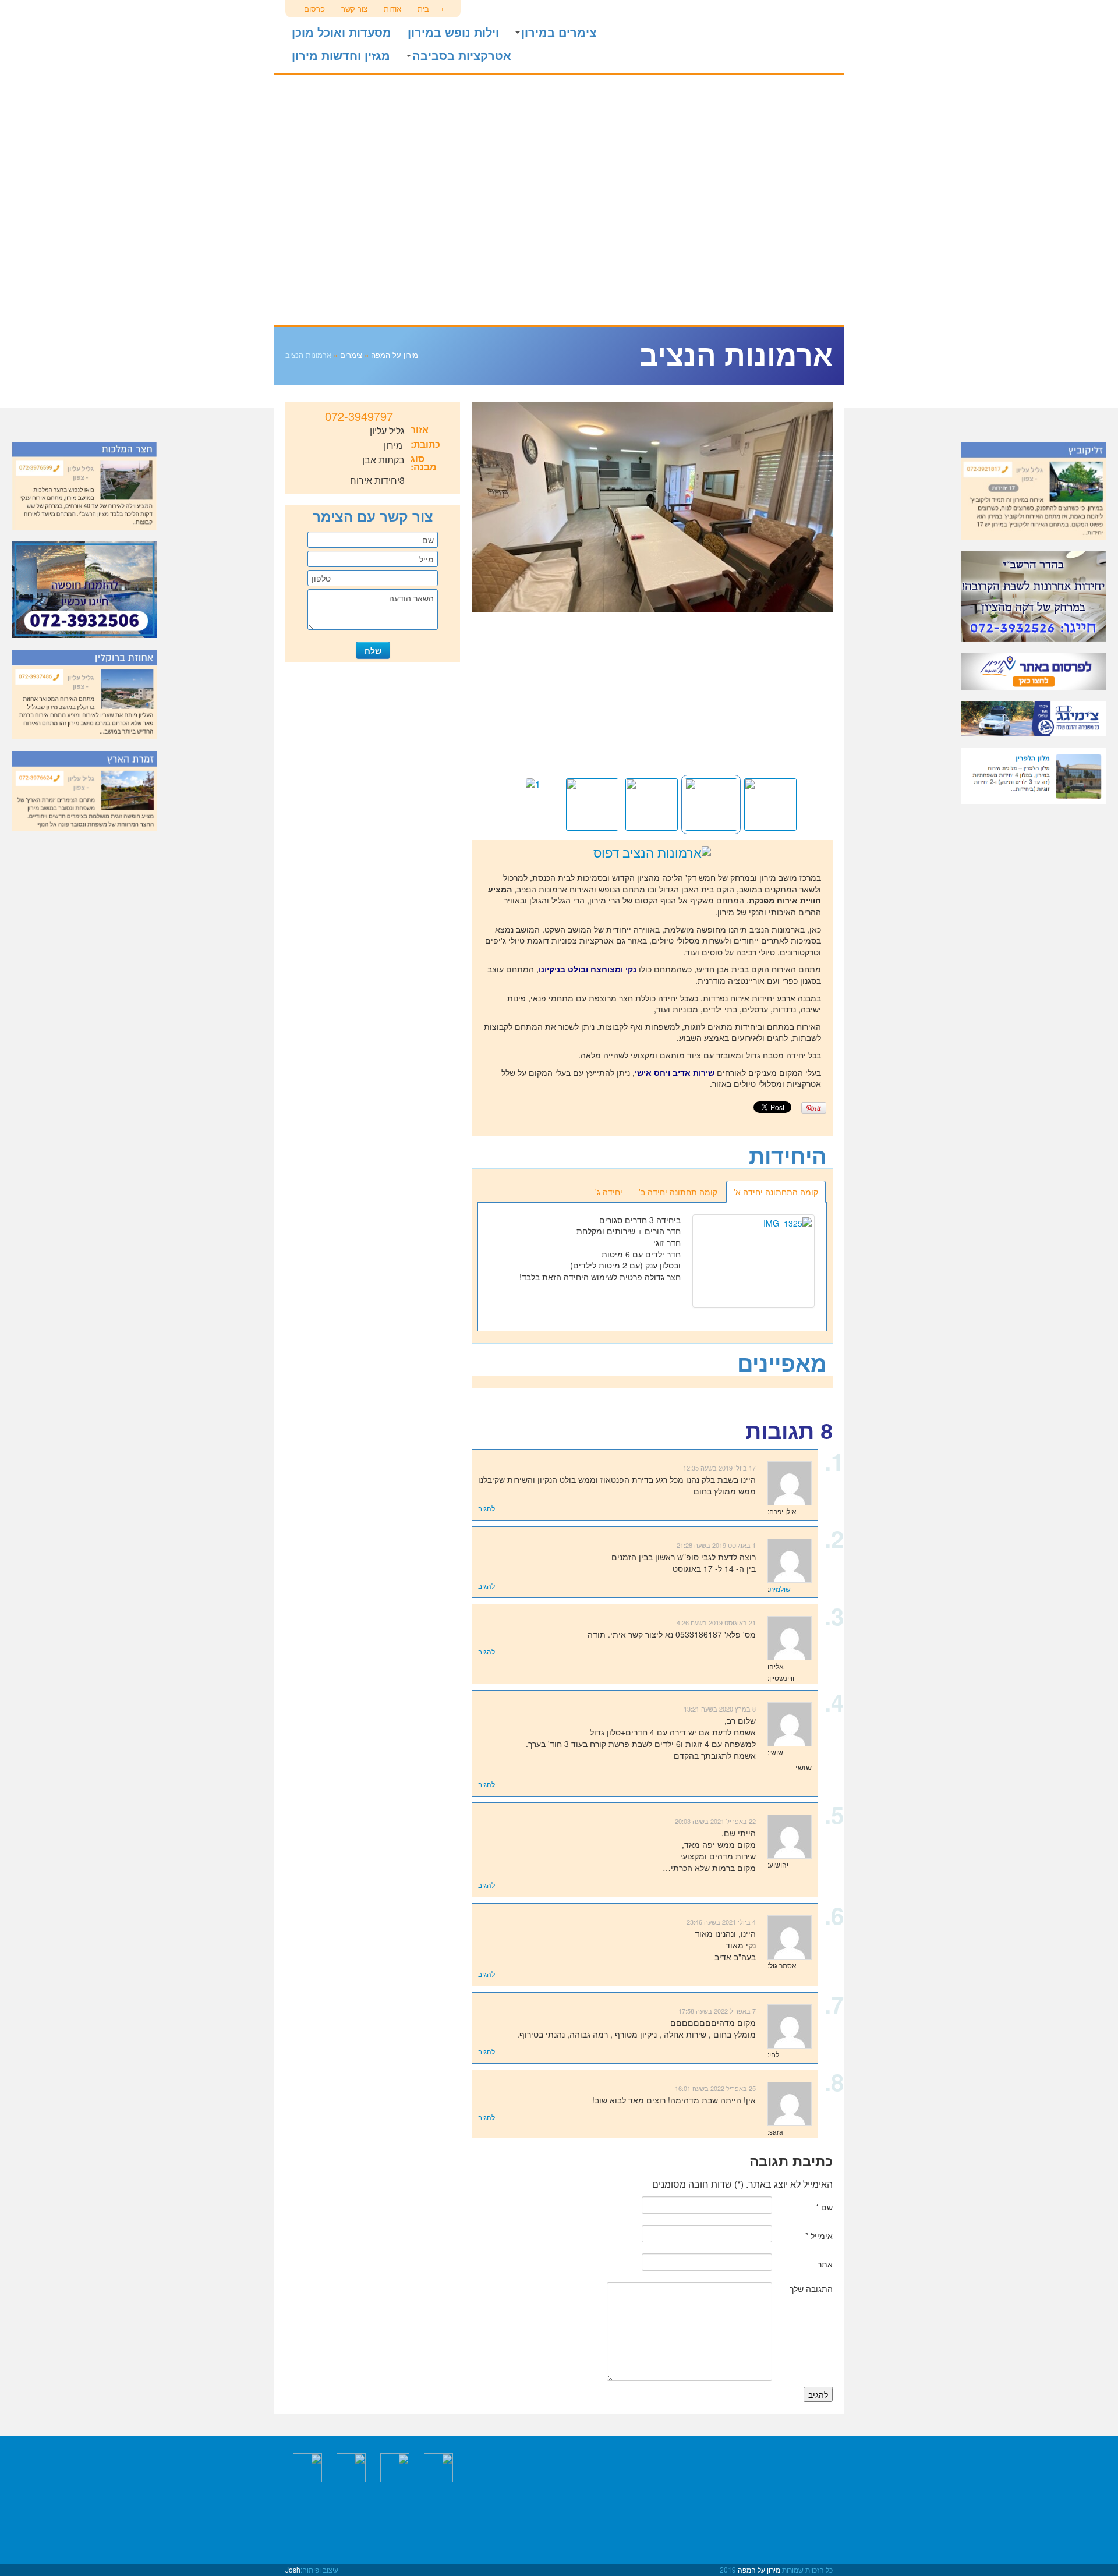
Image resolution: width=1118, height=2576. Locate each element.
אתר (825, 2264)
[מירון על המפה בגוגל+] (395, 2467)
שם (824, 2207)
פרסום (314, 8)
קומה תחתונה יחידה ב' (678, 1192)
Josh (293, 2569)
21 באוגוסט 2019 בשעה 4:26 (716, 1622)
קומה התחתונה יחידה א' (776, 1192)
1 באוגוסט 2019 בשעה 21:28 (716, 1545)
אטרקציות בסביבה (462, 56)
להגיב (487, 1508)
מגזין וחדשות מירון (341, 56)
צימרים (351, 355)
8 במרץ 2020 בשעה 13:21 (720, 1709)
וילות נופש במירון (453, 33)
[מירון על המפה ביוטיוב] (351, 2467)
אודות (392, 8)
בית (423, 8)
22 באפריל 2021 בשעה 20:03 (715, 1821)
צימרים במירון (559, 33)
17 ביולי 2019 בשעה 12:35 (719, 1468)
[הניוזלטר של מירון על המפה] (307, 2467)
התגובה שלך (811, 2288)
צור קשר (354, 8)
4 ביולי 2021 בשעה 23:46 (721, 1922)
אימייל (819, 2235)
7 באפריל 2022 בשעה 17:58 (717, 2011)
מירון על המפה (769, 35)
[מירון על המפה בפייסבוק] (438, 2467)
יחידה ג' (609, 1192)
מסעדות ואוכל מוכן (342, 33)
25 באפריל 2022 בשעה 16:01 (715, 2088)
